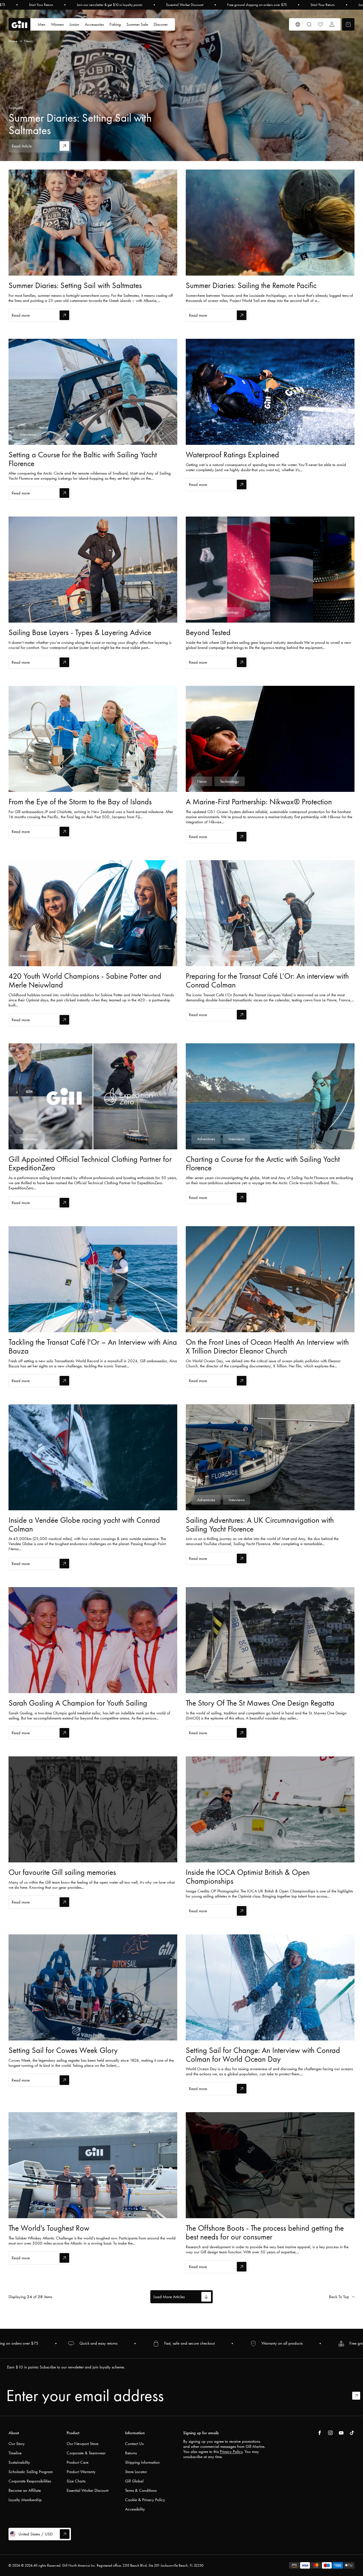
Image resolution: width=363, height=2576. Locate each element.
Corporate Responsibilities (30, 2481)
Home (13, 41)
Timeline (15, 2453)
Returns (131, 2453)
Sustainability (19, 2462)
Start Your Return (41, 5)
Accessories (94, 24)
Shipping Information (142, 2462)
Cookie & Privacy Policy (145, 2500)
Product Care (78, 2462)
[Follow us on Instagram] (330, 2433)
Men (42, 24)
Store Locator (136, 2472)
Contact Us (134, 2444)
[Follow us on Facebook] (320, 2433)
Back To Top (339, 2297)
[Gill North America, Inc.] (19, 25)
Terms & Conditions (141, 2490)
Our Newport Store (83, 2444)
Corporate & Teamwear (86, 2453)
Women (57, 24)
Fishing (115, 24)
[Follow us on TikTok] (352, 2433)
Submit (359, 2396)
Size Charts (76, 2481)
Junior (74, 24)
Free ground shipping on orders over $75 (257, 5)
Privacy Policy (231, 2452)
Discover (161, 24)
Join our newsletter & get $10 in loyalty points (110, 5)
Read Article (22, 146)
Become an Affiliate (25, 2490)
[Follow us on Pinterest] (341, 2433)
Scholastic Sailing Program (31, 2472)
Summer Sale (137, 24)
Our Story (17, 2444)
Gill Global (134, 2481)
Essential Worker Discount (185, 5)
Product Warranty (81, 2472)
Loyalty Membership (25, 2500)
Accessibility (135, 2509)
